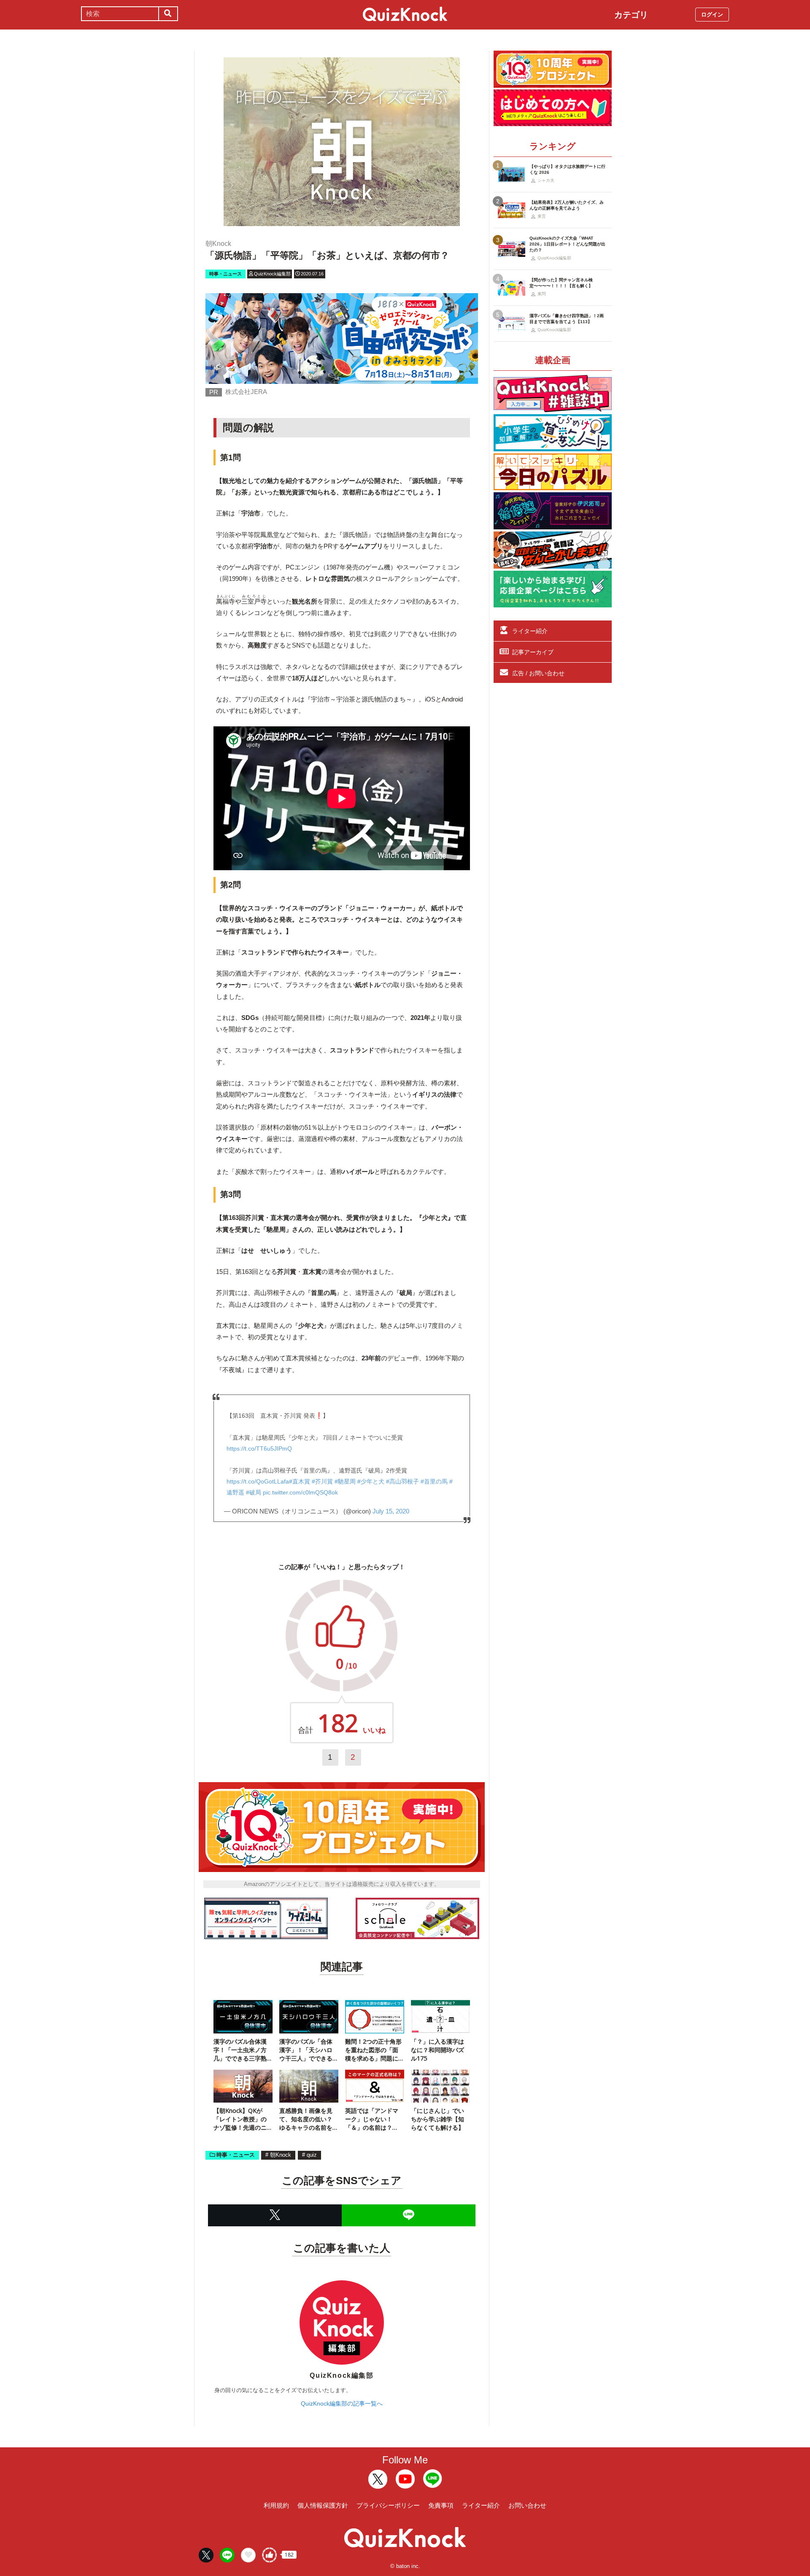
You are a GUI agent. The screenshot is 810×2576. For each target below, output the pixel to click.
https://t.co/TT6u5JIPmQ (259, 1448)
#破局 (254, 1492)
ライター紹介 (530, 631)
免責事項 (441, 2505)
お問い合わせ (527, 2505)
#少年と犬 (371, 1481)
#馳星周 (345, 1481)
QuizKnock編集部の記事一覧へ (342, 2403)
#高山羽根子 (402, 1481)
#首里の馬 (434, 1481)
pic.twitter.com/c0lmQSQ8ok (300, 1492)
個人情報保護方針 (323, 2505)
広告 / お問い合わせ (538, 673)
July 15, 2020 (391, 1511)
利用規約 (276, 2505)
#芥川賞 (322, 1481)
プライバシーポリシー (388, 2505)
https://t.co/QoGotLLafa (258, 1481)
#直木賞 (300, 1481)
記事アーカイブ (533, 652)
